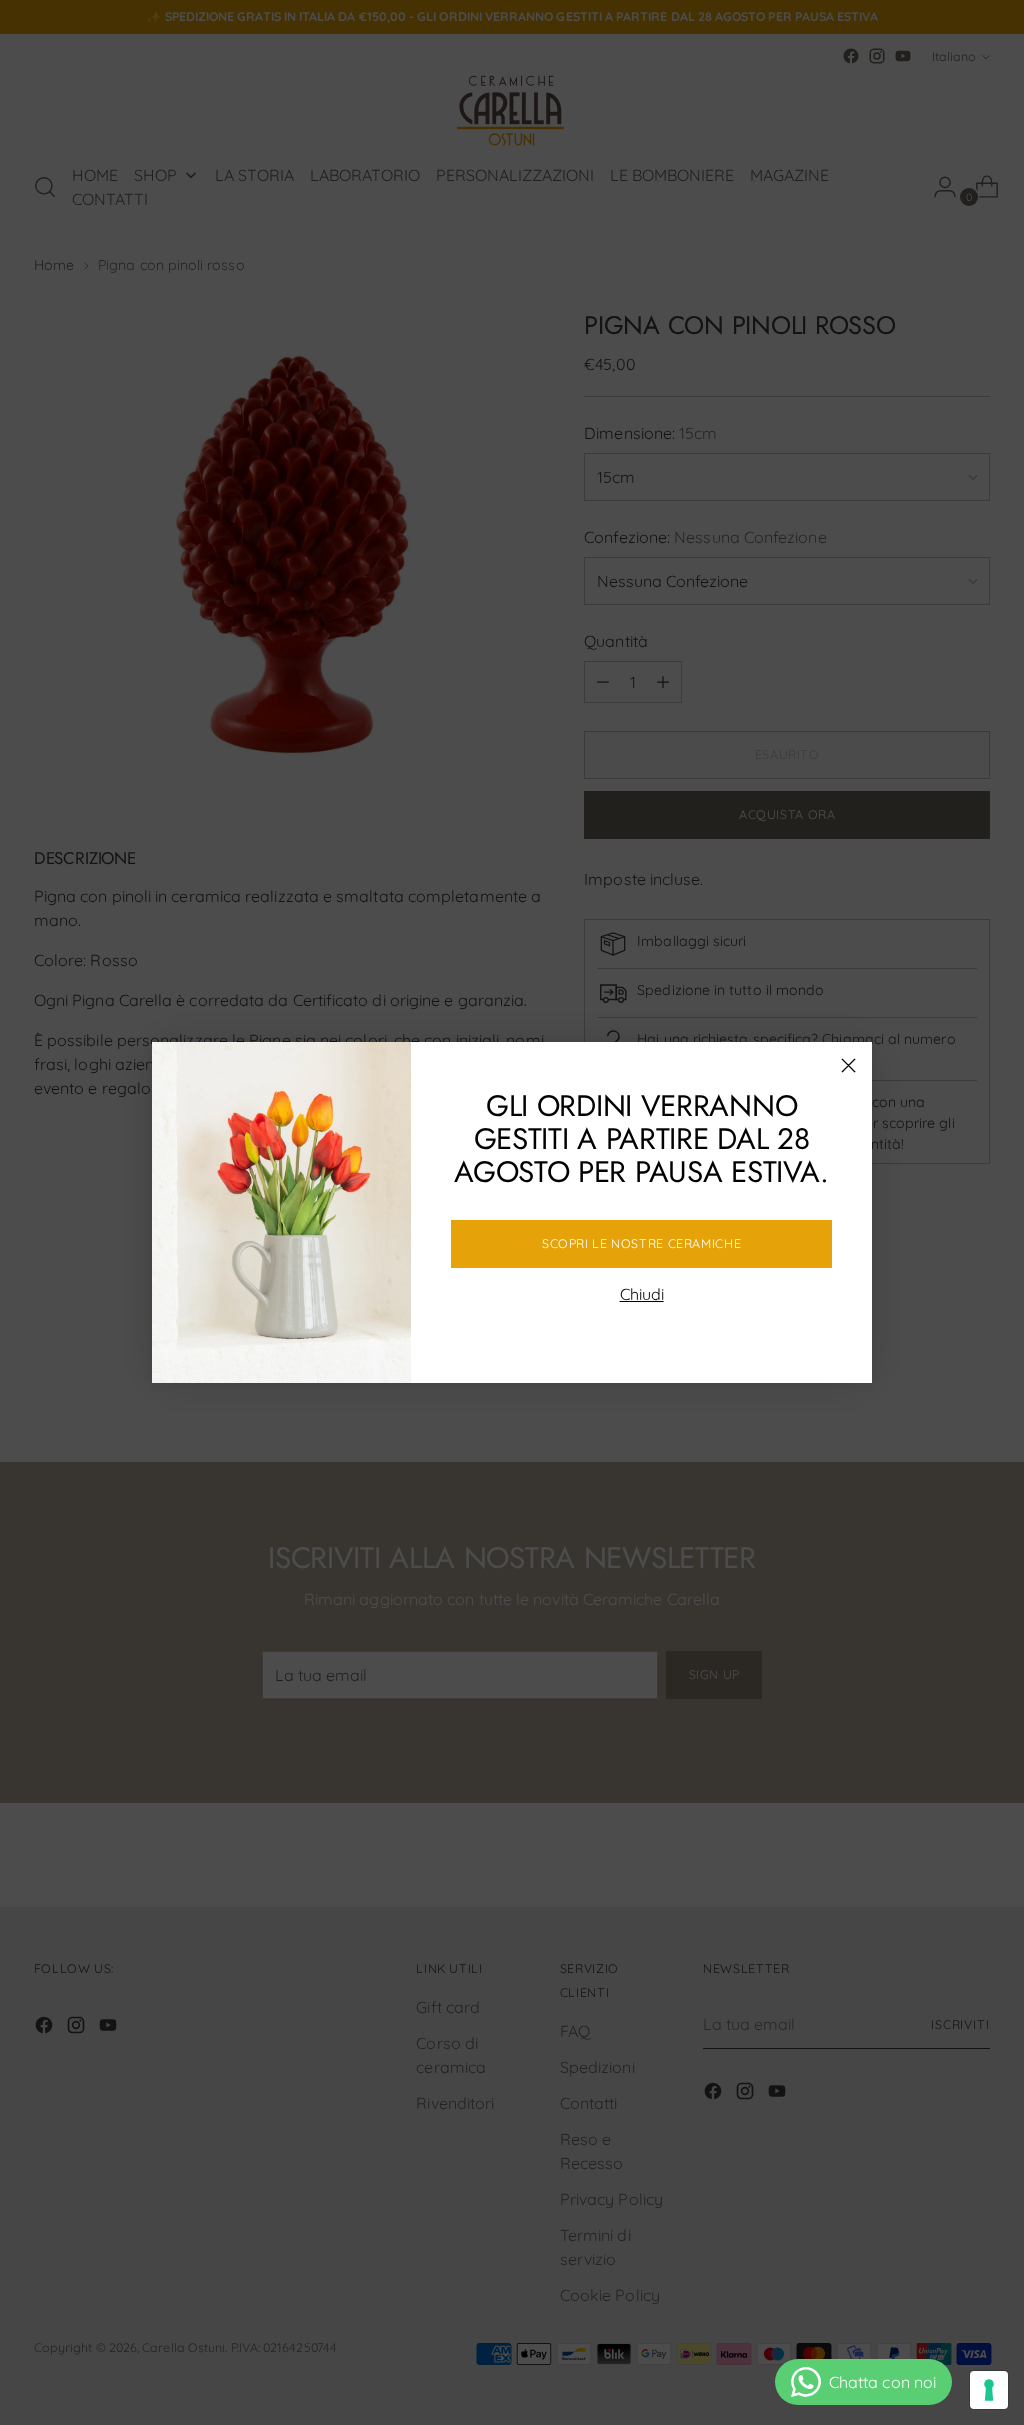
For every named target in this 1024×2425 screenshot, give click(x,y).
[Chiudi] (848, 1065)
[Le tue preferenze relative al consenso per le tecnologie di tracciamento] (989, 2390)
